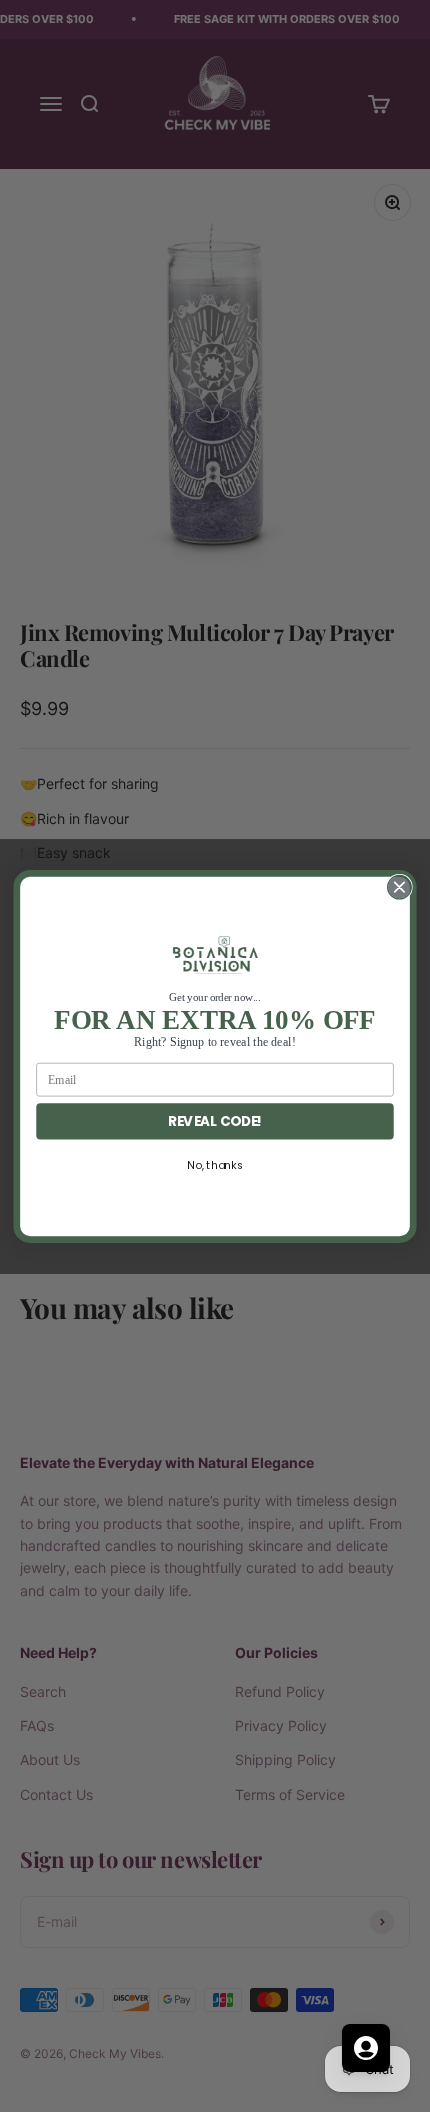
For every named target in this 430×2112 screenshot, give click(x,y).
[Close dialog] (400, 887)
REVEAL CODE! (215, 1120)
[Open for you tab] (366, 2048)
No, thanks (214, 1164)
